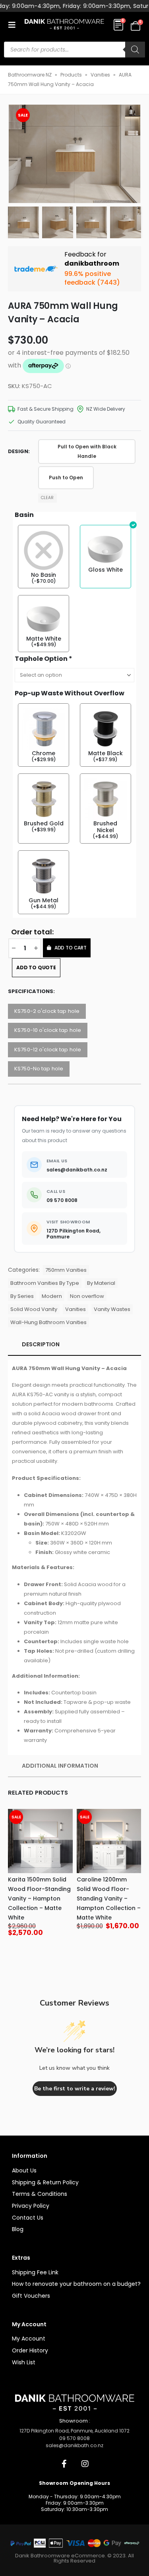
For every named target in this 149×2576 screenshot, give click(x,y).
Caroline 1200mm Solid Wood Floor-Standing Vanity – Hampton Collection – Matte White (109, 1899)
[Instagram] (85, 2464)
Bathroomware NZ (30, 75)
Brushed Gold (44, 824)
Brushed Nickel (105, 827)
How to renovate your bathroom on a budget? (76, 2284)
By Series (22, 1296)
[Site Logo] (64, 25)
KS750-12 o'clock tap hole (48, 1050)
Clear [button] (47, 498)
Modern (52, 1296)
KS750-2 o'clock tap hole (47, 1011)
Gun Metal (44, 900)
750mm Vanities (66, 1270)
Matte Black (105, 753)
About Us (24, 2170)
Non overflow (87, 1296)
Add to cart (71, 948)
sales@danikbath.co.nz (74, 2445)
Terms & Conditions (40, 2194)
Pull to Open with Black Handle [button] (87, 452)
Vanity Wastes (112, 1309)
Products (71, 75)
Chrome (44, 753)
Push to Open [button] (66, 478)
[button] (14, 25)
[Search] (135, 50)
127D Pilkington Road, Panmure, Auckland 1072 (74, 2431)
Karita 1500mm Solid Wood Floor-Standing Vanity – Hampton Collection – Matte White (39, 1899)
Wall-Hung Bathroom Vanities (48, 1322)
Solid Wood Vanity (34, 1309)
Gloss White (105, 570)
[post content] (40, 1841)
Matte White (44, 639)
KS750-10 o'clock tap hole (48, 1030)
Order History (30, 2350)
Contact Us (28, 2218)
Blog (18, 2229)
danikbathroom (92, 263)
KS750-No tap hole (39, 1069)
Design (18, 451)
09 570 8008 (74, 2438)
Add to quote (36, 967)
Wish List (24, 2362)
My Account (29, 2339)
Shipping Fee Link (35, 2272)
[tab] (74, 1345)
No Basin (44, 575)
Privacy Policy (31, 2206)
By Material (101, 1283)
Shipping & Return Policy (45, 2182)
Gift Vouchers (31, 2296)
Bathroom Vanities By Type (45, 1283)
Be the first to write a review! (75, 2089)
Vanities (100, 75)
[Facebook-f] (64, 2464)
